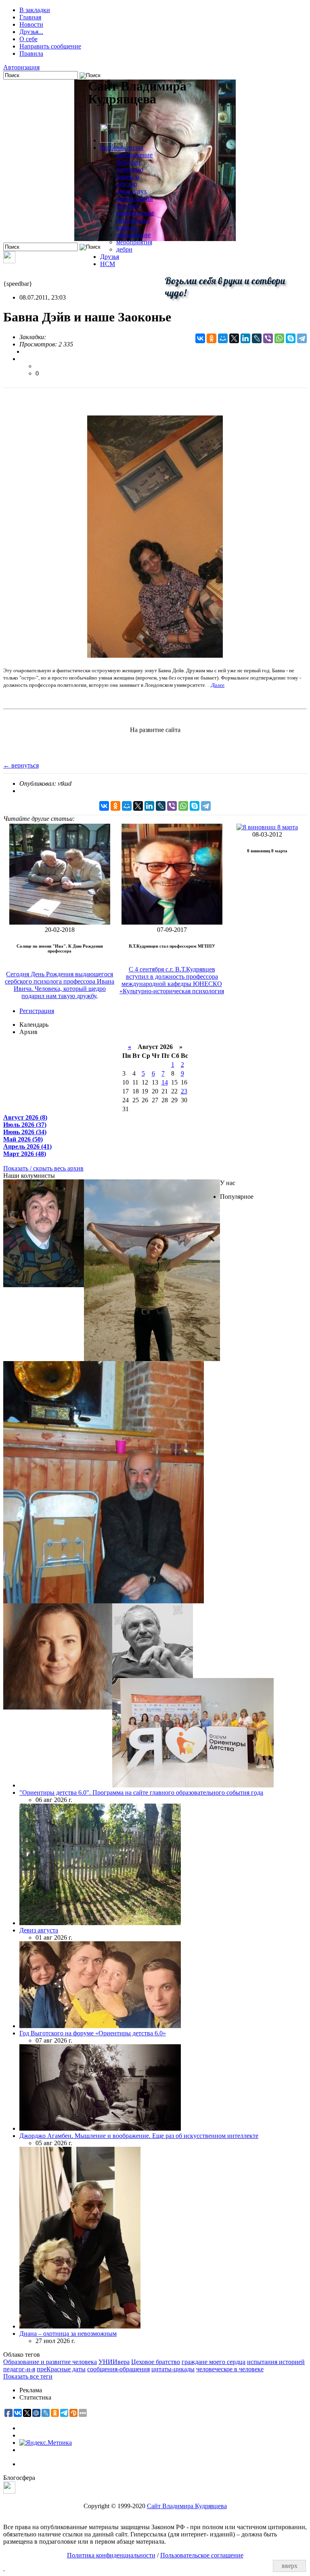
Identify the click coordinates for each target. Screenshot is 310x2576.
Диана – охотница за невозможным (68, 2334)
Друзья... (31, 32)
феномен (128, 162)
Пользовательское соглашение (202, 2555)
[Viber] (268, 338)
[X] (234, 338)
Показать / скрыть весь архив (43, 1168)
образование (133, 235)
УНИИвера (114, 2362)
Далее (218, 685)
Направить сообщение (50, 46)
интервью (130, 169)
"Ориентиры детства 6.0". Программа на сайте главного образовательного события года (141, 1793)
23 (184, 1091)
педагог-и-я (19, 2369)
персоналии (133, 220)
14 (165, 1082)
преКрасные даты (61, 2369)
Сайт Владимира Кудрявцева (187, 2506)
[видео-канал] (9, 261)
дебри (124, 249)
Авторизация (21, 67)
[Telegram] (302, 338)
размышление (135, 213)
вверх (290, 2566)
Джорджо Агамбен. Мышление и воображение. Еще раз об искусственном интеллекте (139, 2136)
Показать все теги (28, 2376)
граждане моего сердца (214, 2362)
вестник (127, 206)
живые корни (135, 198)
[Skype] (291, 338)
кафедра (127, 228)
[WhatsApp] (279, 338)
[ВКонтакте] (200, 338)
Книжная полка (122, 148)
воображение (134, 155)
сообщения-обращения (118, 2369)
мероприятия (134, 242)
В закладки (35, 10)
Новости (31, 24)
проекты (128, 177)
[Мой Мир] (223, 338)
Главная (30, 17)
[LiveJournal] (257, 338)
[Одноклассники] (212, 338)
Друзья (110, 257)
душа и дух (132, 191)
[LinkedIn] (245, 338)
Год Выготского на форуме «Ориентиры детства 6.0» (93, 2033)
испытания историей (276, 2362)
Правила (31, 53)
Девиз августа (39, 1930)
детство (127, 184)
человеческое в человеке (230, 2369)
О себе (28, 39)
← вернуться (21, 765)
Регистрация (37, 1011)
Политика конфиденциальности (111, 2555)
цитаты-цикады (173, 2369)
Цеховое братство (156, 2362)
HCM (108, 264)
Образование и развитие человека (50, 2362)
